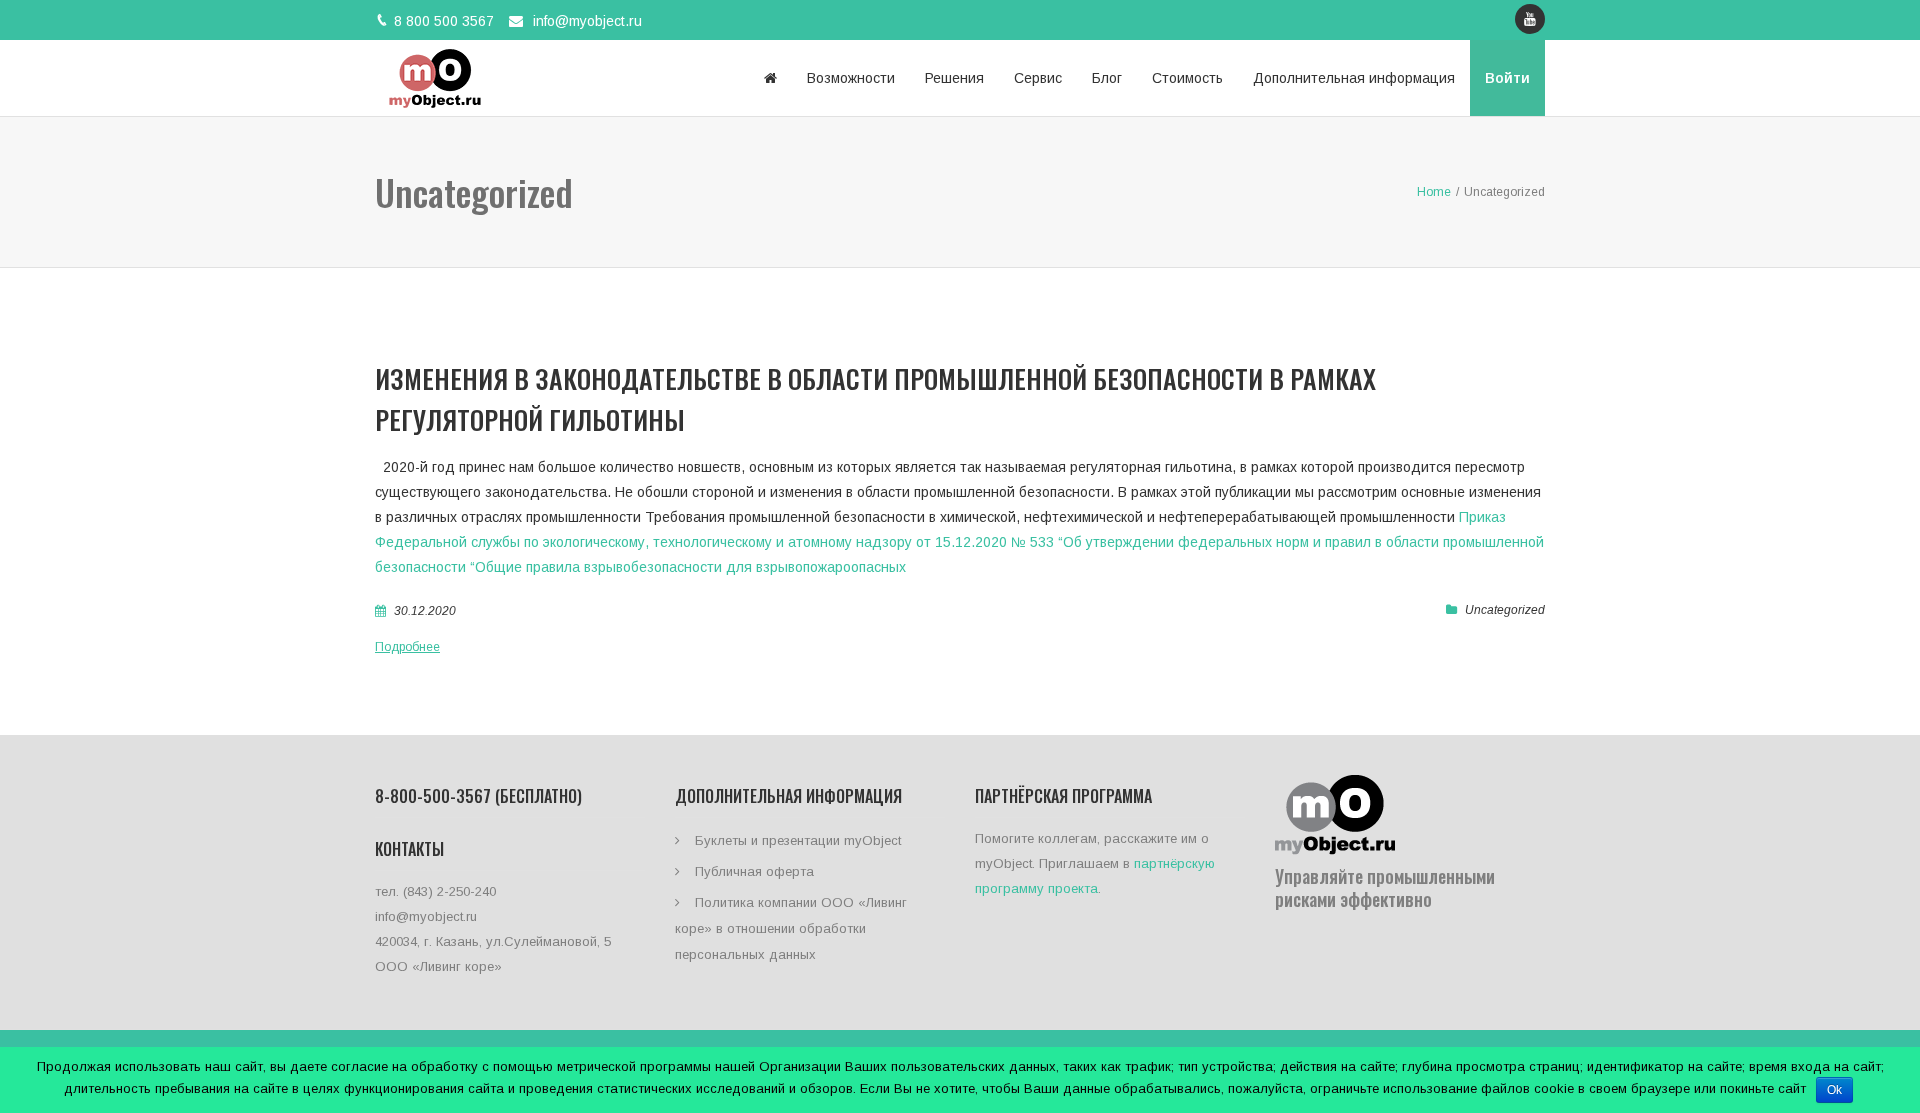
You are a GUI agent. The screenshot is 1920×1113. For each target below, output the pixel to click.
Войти (1507, 78)
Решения (954, 78)
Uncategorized (1505, 610)
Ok (1834, 1090)
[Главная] (770, 78)
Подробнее (407, 647)
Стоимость (1187, 78)
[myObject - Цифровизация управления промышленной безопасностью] (435, 78)
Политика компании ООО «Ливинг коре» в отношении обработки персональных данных (791, 928)
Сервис (1038, 78)
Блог (1107, 78)
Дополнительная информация (1354, 78)
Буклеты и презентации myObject (798, 840)
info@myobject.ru (587, 21)
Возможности (851, 78)
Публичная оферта (754, 871)
